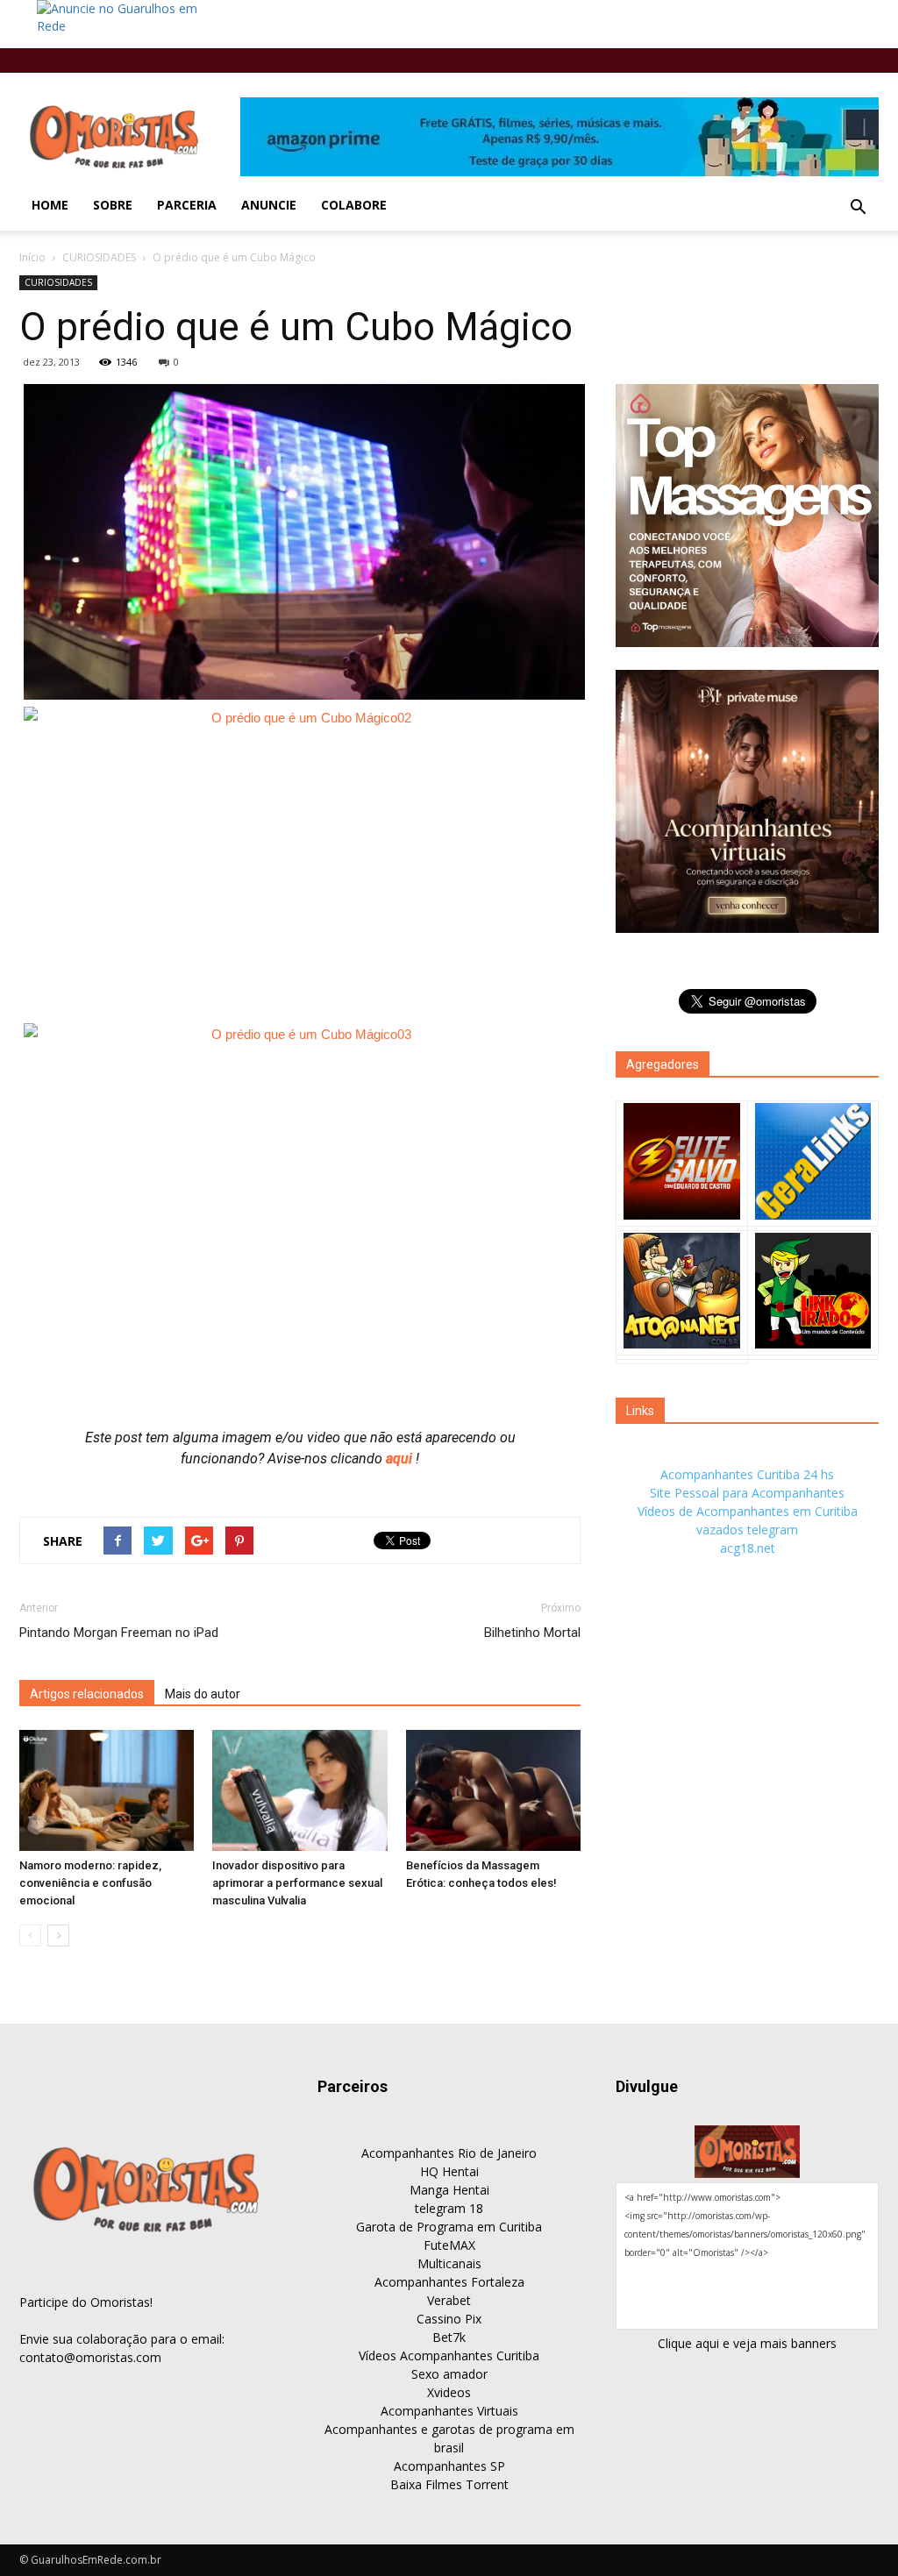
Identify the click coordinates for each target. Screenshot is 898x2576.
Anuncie (269, 205)
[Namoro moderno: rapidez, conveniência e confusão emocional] (107, 1790)
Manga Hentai (449, 2190)
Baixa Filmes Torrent (449, 2484)
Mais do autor (203, 1694)
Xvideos (449, 2392)
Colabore (354, 205)
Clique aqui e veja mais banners (747, 2343)
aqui (401, 1459)
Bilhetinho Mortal (532, 1633)
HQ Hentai (449, 2171)
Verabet (449, 2300)
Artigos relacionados (87, 1694)
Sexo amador (449, 2374)
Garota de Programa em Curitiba (449, 2227)
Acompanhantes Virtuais (449, 2411)
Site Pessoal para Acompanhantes (747, 1493)
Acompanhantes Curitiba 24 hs (747, 1474)
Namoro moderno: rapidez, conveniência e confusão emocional (90, 1883)
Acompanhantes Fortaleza (449, 2282)
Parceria (187, 205)
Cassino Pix (449, 2319)
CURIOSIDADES (99, 257)
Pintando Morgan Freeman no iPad (119, 1633)
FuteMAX (449, 2245)
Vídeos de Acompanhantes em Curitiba (748, 1511)
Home (50, 205)
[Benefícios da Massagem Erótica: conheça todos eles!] (493, 1790)
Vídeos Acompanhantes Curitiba (449, 2355)
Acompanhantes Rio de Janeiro (449, 2153)
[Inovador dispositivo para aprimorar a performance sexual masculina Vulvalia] (299, 1790)
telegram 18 (449, 2208)
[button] (858, 208)
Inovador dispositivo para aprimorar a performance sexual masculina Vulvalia (297, 1883)
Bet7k (449, 2337)
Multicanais (449, 2263)
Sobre (113, 205)
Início (32, 257)
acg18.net (748, 1548)
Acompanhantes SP (449, 2466)
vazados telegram (747, 1530)
